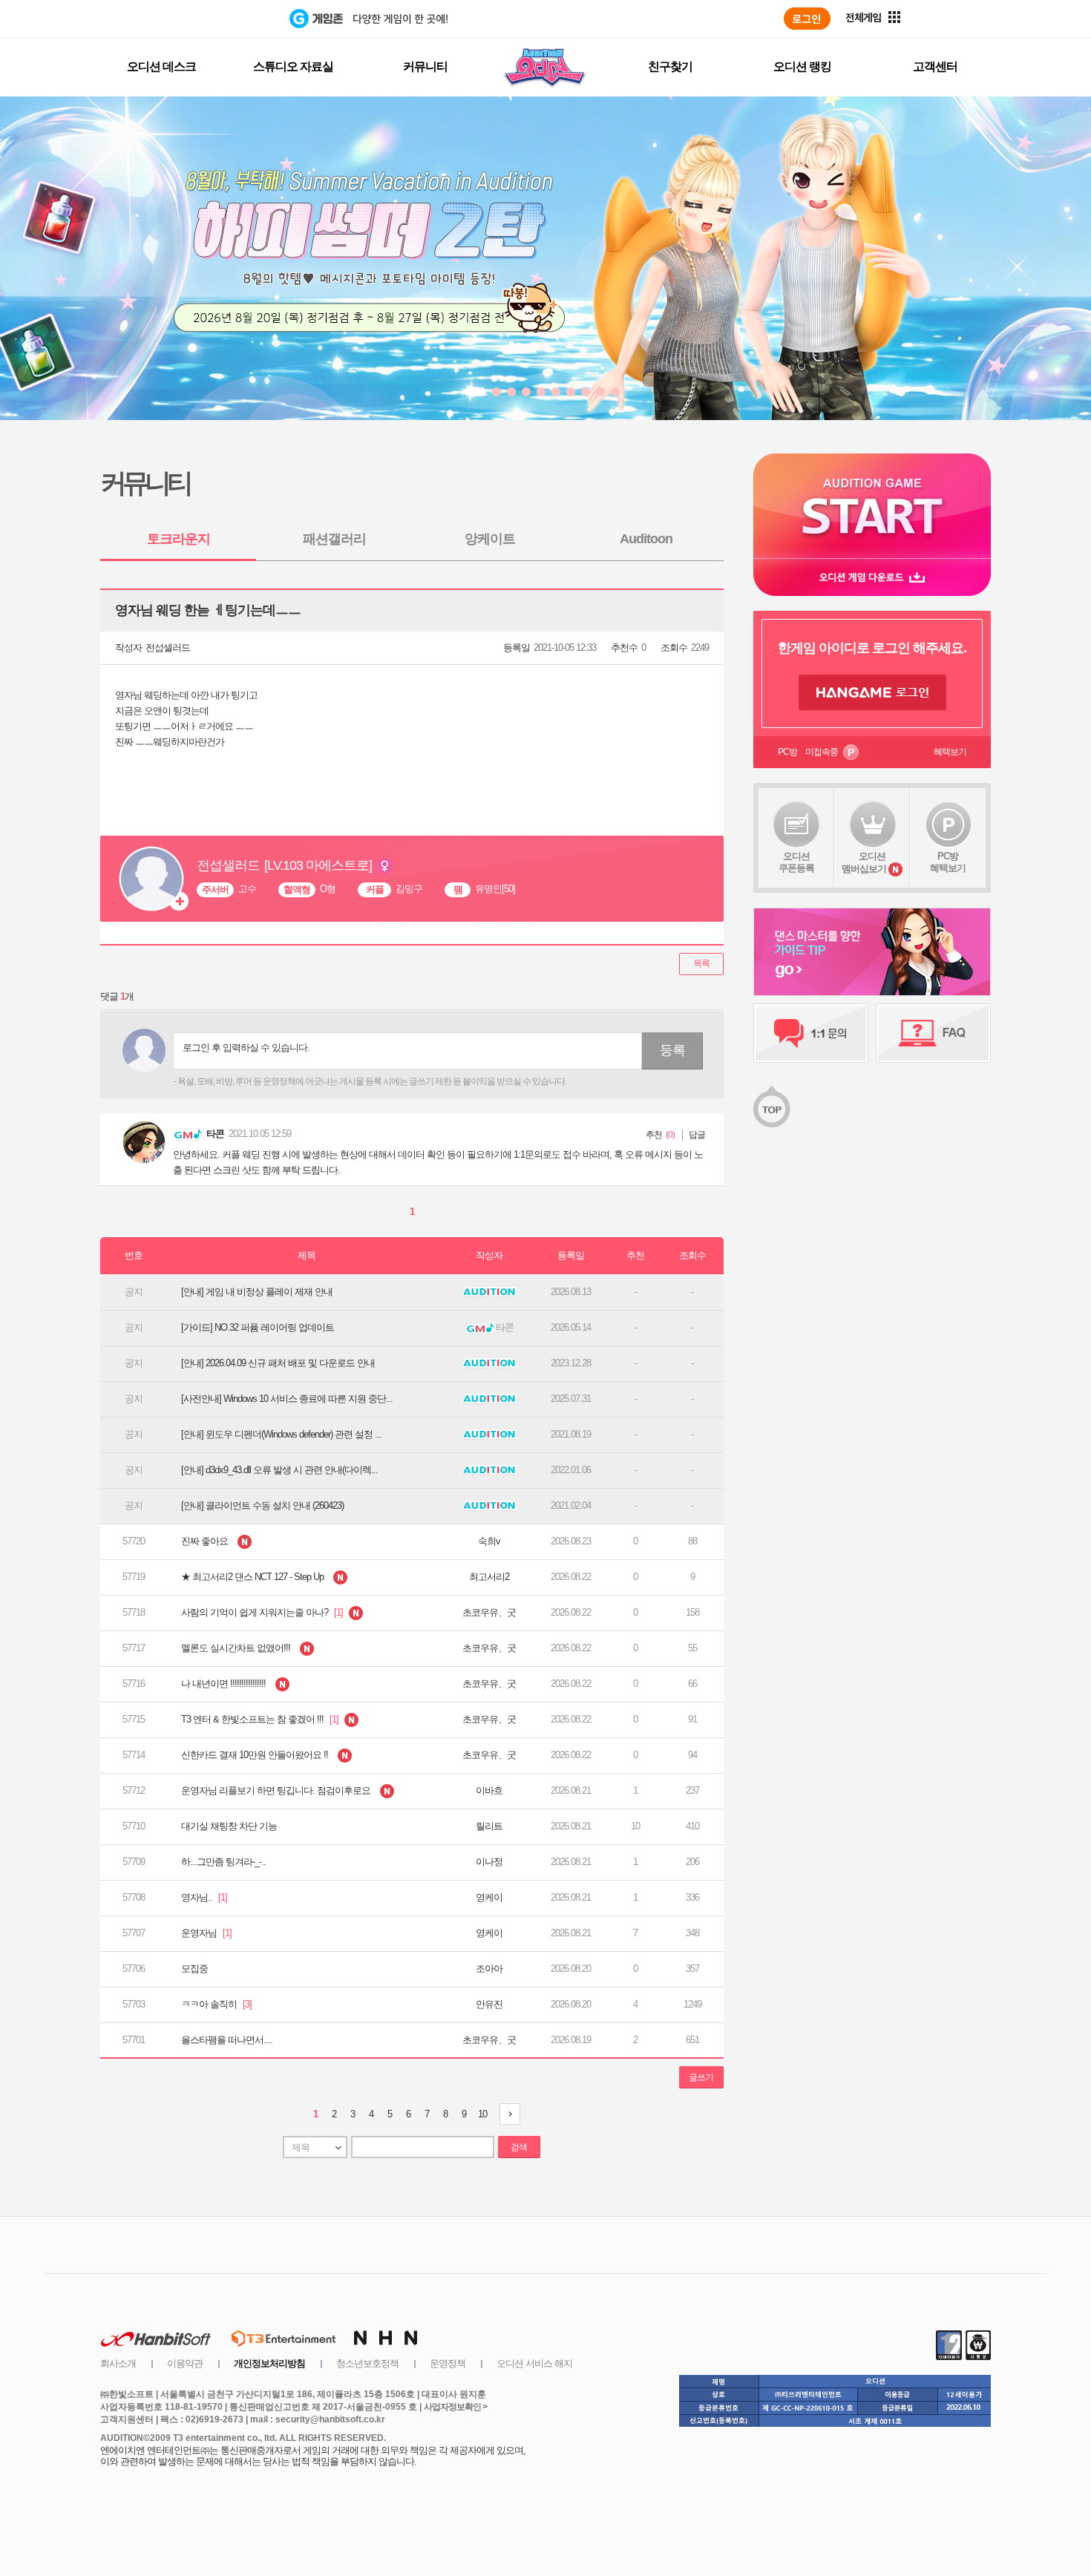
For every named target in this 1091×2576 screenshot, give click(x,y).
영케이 (489, 1897)
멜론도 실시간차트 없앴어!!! (237, 1648)
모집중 (194, 1969)
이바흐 (489, 1790)
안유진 (489, 2004)
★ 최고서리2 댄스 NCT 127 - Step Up (253, 1577)
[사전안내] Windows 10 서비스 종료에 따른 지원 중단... (287, 1399)
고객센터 (935, 66)
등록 (672, 1050)
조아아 (489, 1969)
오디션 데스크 (161, 66)
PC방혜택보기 (948, 862)
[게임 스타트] (872, 506)
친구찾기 (670, 66)
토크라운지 (178, 539)
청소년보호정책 (367, 2363)
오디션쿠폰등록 (796, 862)
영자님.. (204, 1897)
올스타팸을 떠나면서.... (227, 2040)
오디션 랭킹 (802, 66)
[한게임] (228, 19)
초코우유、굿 (489, 1612)
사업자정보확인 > (455, 2407)
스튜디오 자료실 (293, 66)
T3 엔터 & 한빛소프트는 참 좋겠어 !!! (261, 1719)
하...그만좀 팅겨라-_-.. (223, 1862)
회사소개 (118, 2363)
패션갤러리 (334, 539)
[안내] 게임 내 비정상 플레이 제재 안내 (257, 1292)
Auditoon (646, 539)
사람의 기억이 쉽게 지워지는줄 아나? (263, 1612)
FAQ (933, 1033)
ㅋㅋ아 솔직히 (216, 2004)
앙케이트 (490, 539)
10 (482, 2114)
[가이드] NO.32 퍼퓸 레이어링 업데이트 (258, 1327)
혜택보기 (950, 752)
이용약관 (185, 2363)
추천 (654, 1135)
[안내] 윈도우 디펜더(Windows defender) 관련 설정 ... (281, 1434)
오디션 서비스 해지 (534, 2363)
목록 (701, 963)
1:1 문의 (811, 1033)
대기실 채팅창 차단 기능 (229, 1826)
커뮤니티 (425, 66)
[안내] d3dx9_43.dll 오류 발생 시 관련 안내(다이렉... (279, 1470)
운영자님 (206, 1933)
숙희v (489, 1541)
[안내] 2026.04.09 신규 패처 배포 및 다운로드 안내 (278, 1363)
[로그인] (807, 19)
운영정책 (448, 2363)
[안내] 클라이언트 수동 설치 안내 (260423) (262, 1505)
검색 (519, 2147)
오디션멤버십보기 (864, 862)
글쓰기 (701, 2077)
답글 (697, 1135)
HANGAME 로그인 (872, 692)
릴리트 (489, 1826)
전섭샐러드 (168, 648)
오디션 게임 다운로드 (872, 577)
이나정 (489, 1862)
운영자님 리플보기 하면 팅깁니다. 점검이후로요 (277, 1790)
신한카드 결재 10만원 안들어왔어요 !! (256, 1755)
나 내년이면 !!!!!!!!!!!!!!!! (225, 1684)
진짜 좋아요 (206, 1541)
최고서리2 (489, 1577)
